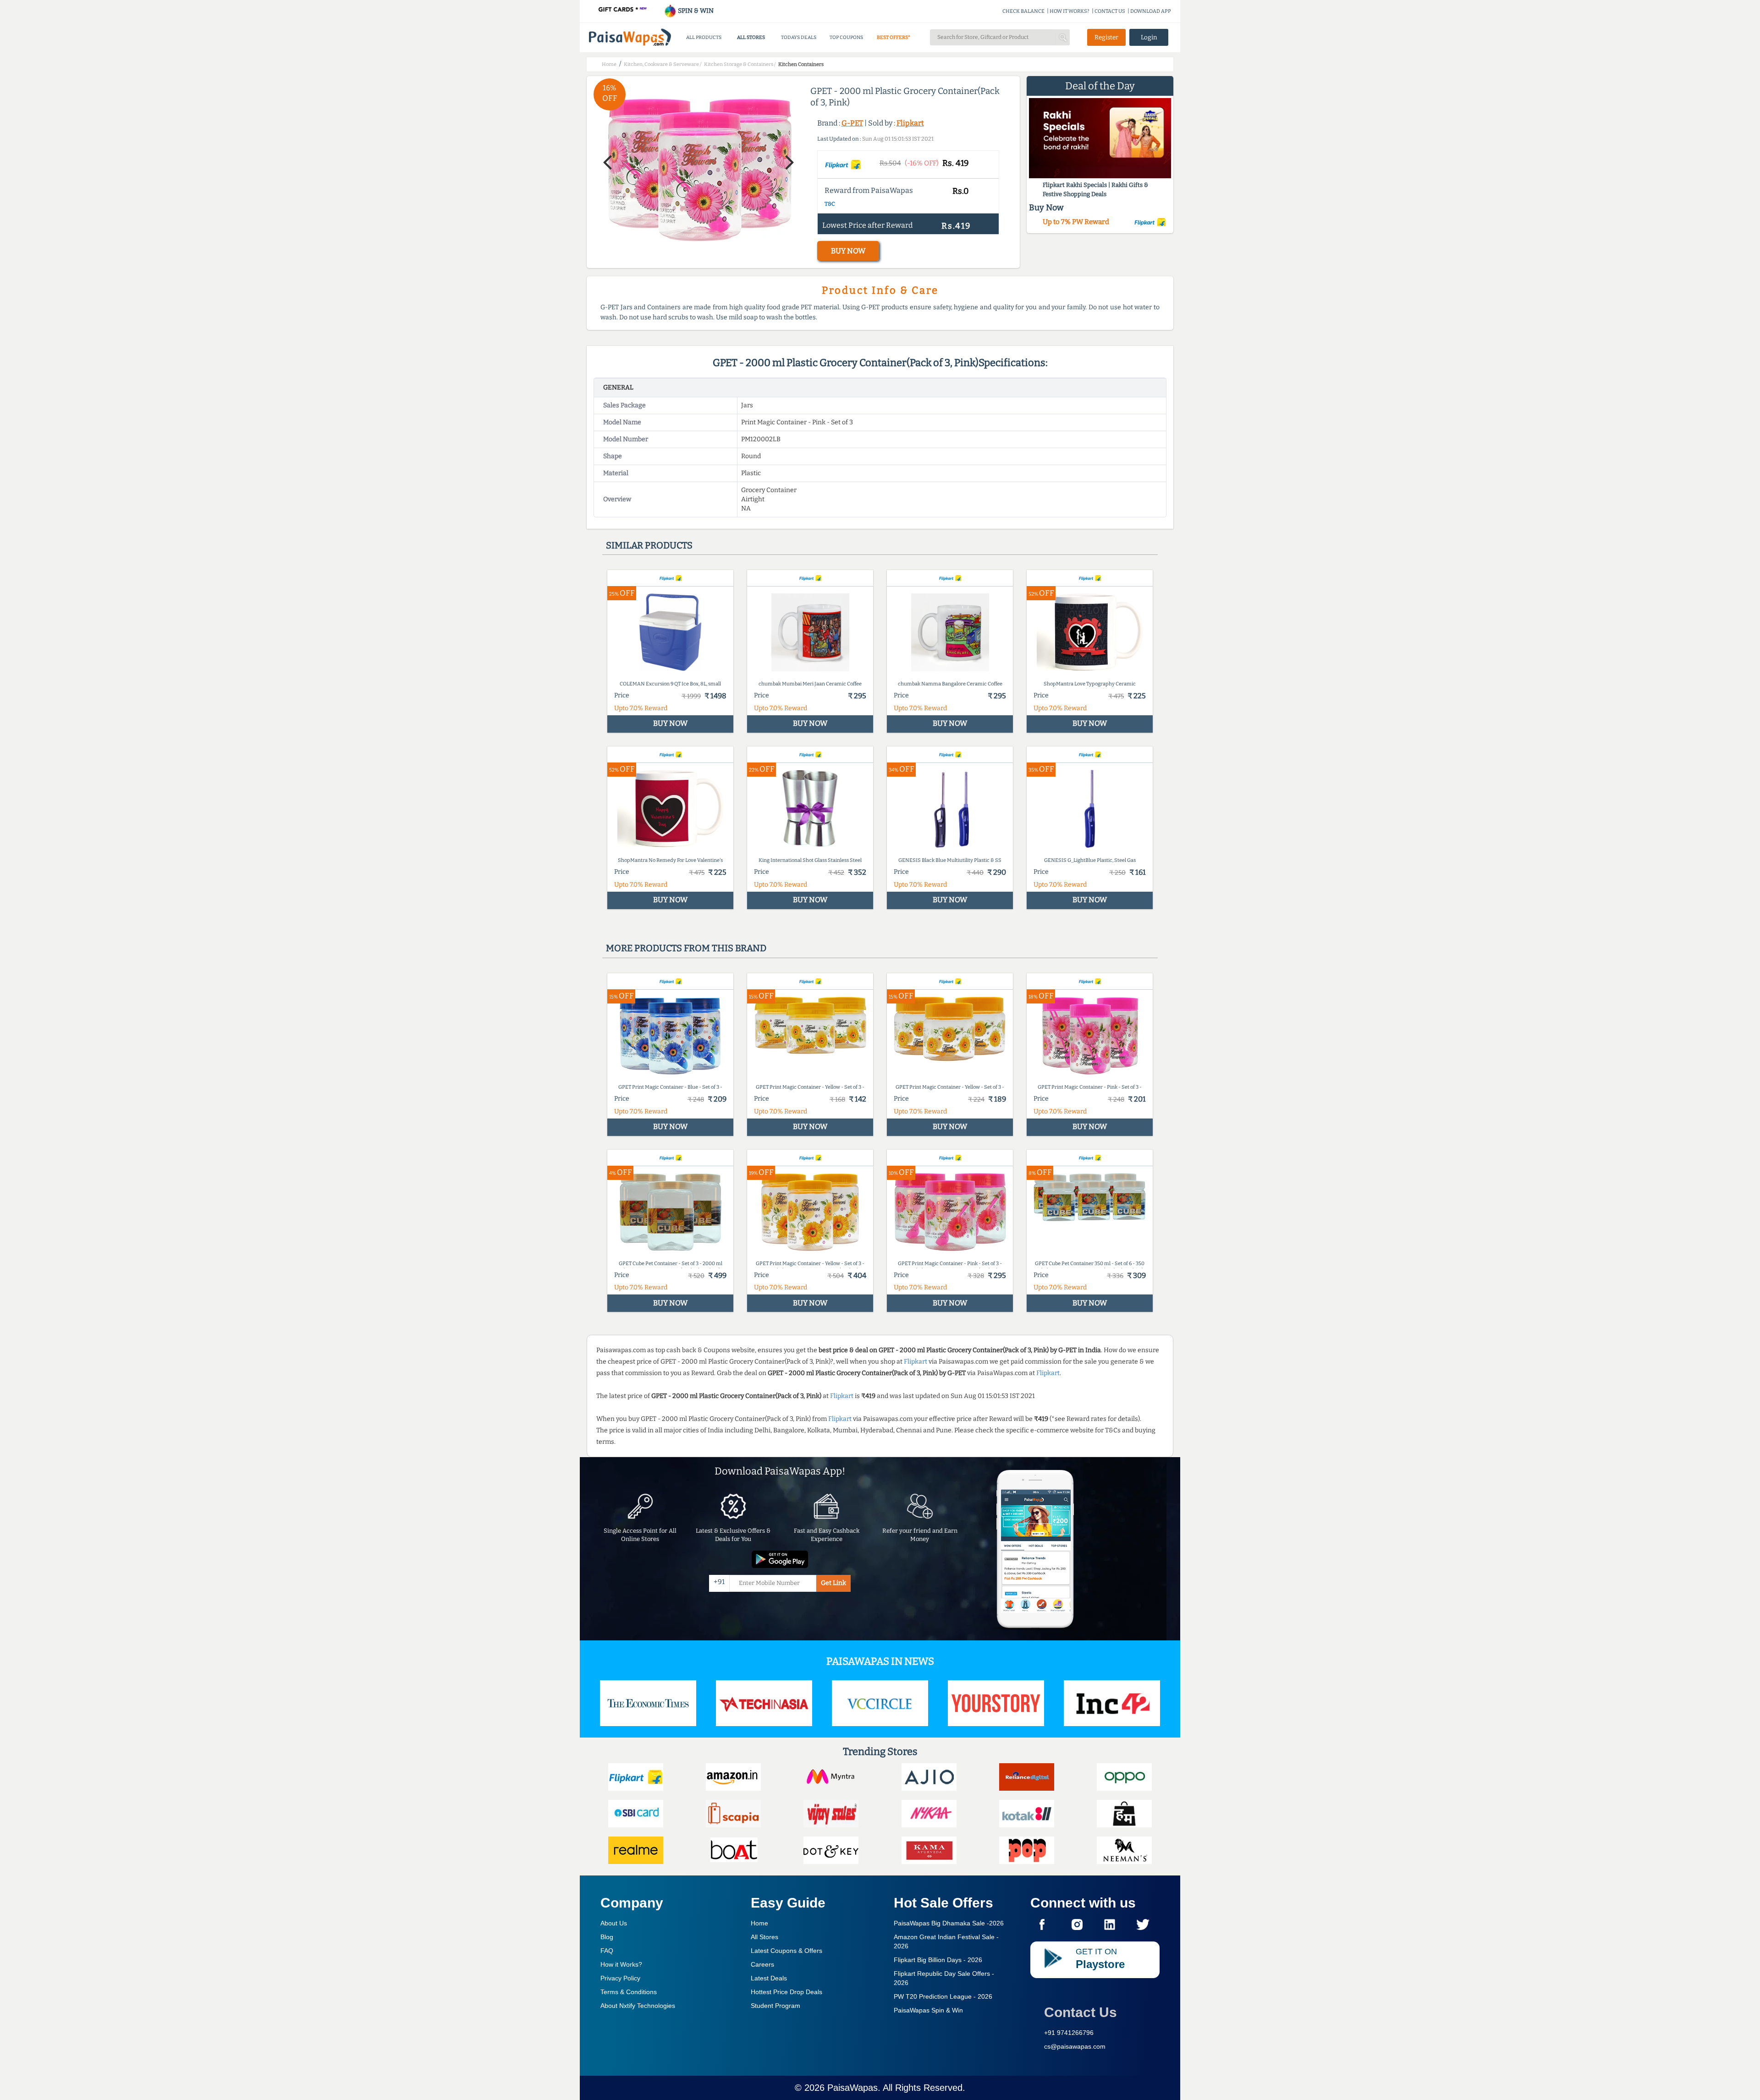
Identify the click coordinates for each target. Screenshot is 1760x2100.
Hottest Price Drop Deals (786, 1992)
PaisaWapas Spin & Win (928, 2010)
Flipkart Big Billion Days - (938, 1960)
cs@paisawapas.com (1075, 2046)
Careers (762, 1964)
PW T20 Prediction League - (943, 1996)
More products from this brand (686, 948)
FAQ (607, 1951)
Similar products (649, 545)
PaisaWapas (852, 2088)
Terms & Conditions (629, 1992)
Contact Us (1081, 2012)
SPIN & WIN (695, 11)
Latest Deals (769, 1978)
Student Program (775, 2006)
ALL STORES (751, 37)
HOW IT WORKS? (1070, 11)
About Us (614, 1923)
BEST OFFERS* (894, 37)
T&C (830, 204)
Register (1106, 37)
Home (759, 1923)
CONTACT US (1110, 11)
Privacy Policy (620, 1978)
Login (1149, 37)
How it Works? (621, 1964)
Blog (607, 1937)
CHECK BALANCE (1023, 11)
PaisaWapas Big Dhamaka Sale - (949, 1923)
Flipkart (910, 123)
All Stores (764, 1937)
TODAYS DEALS (799, 37)
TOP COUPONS (846, 37)
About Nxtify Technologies (638, 2006)
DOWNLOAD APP (1151, 11)
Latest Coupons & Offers (786, 1951)
